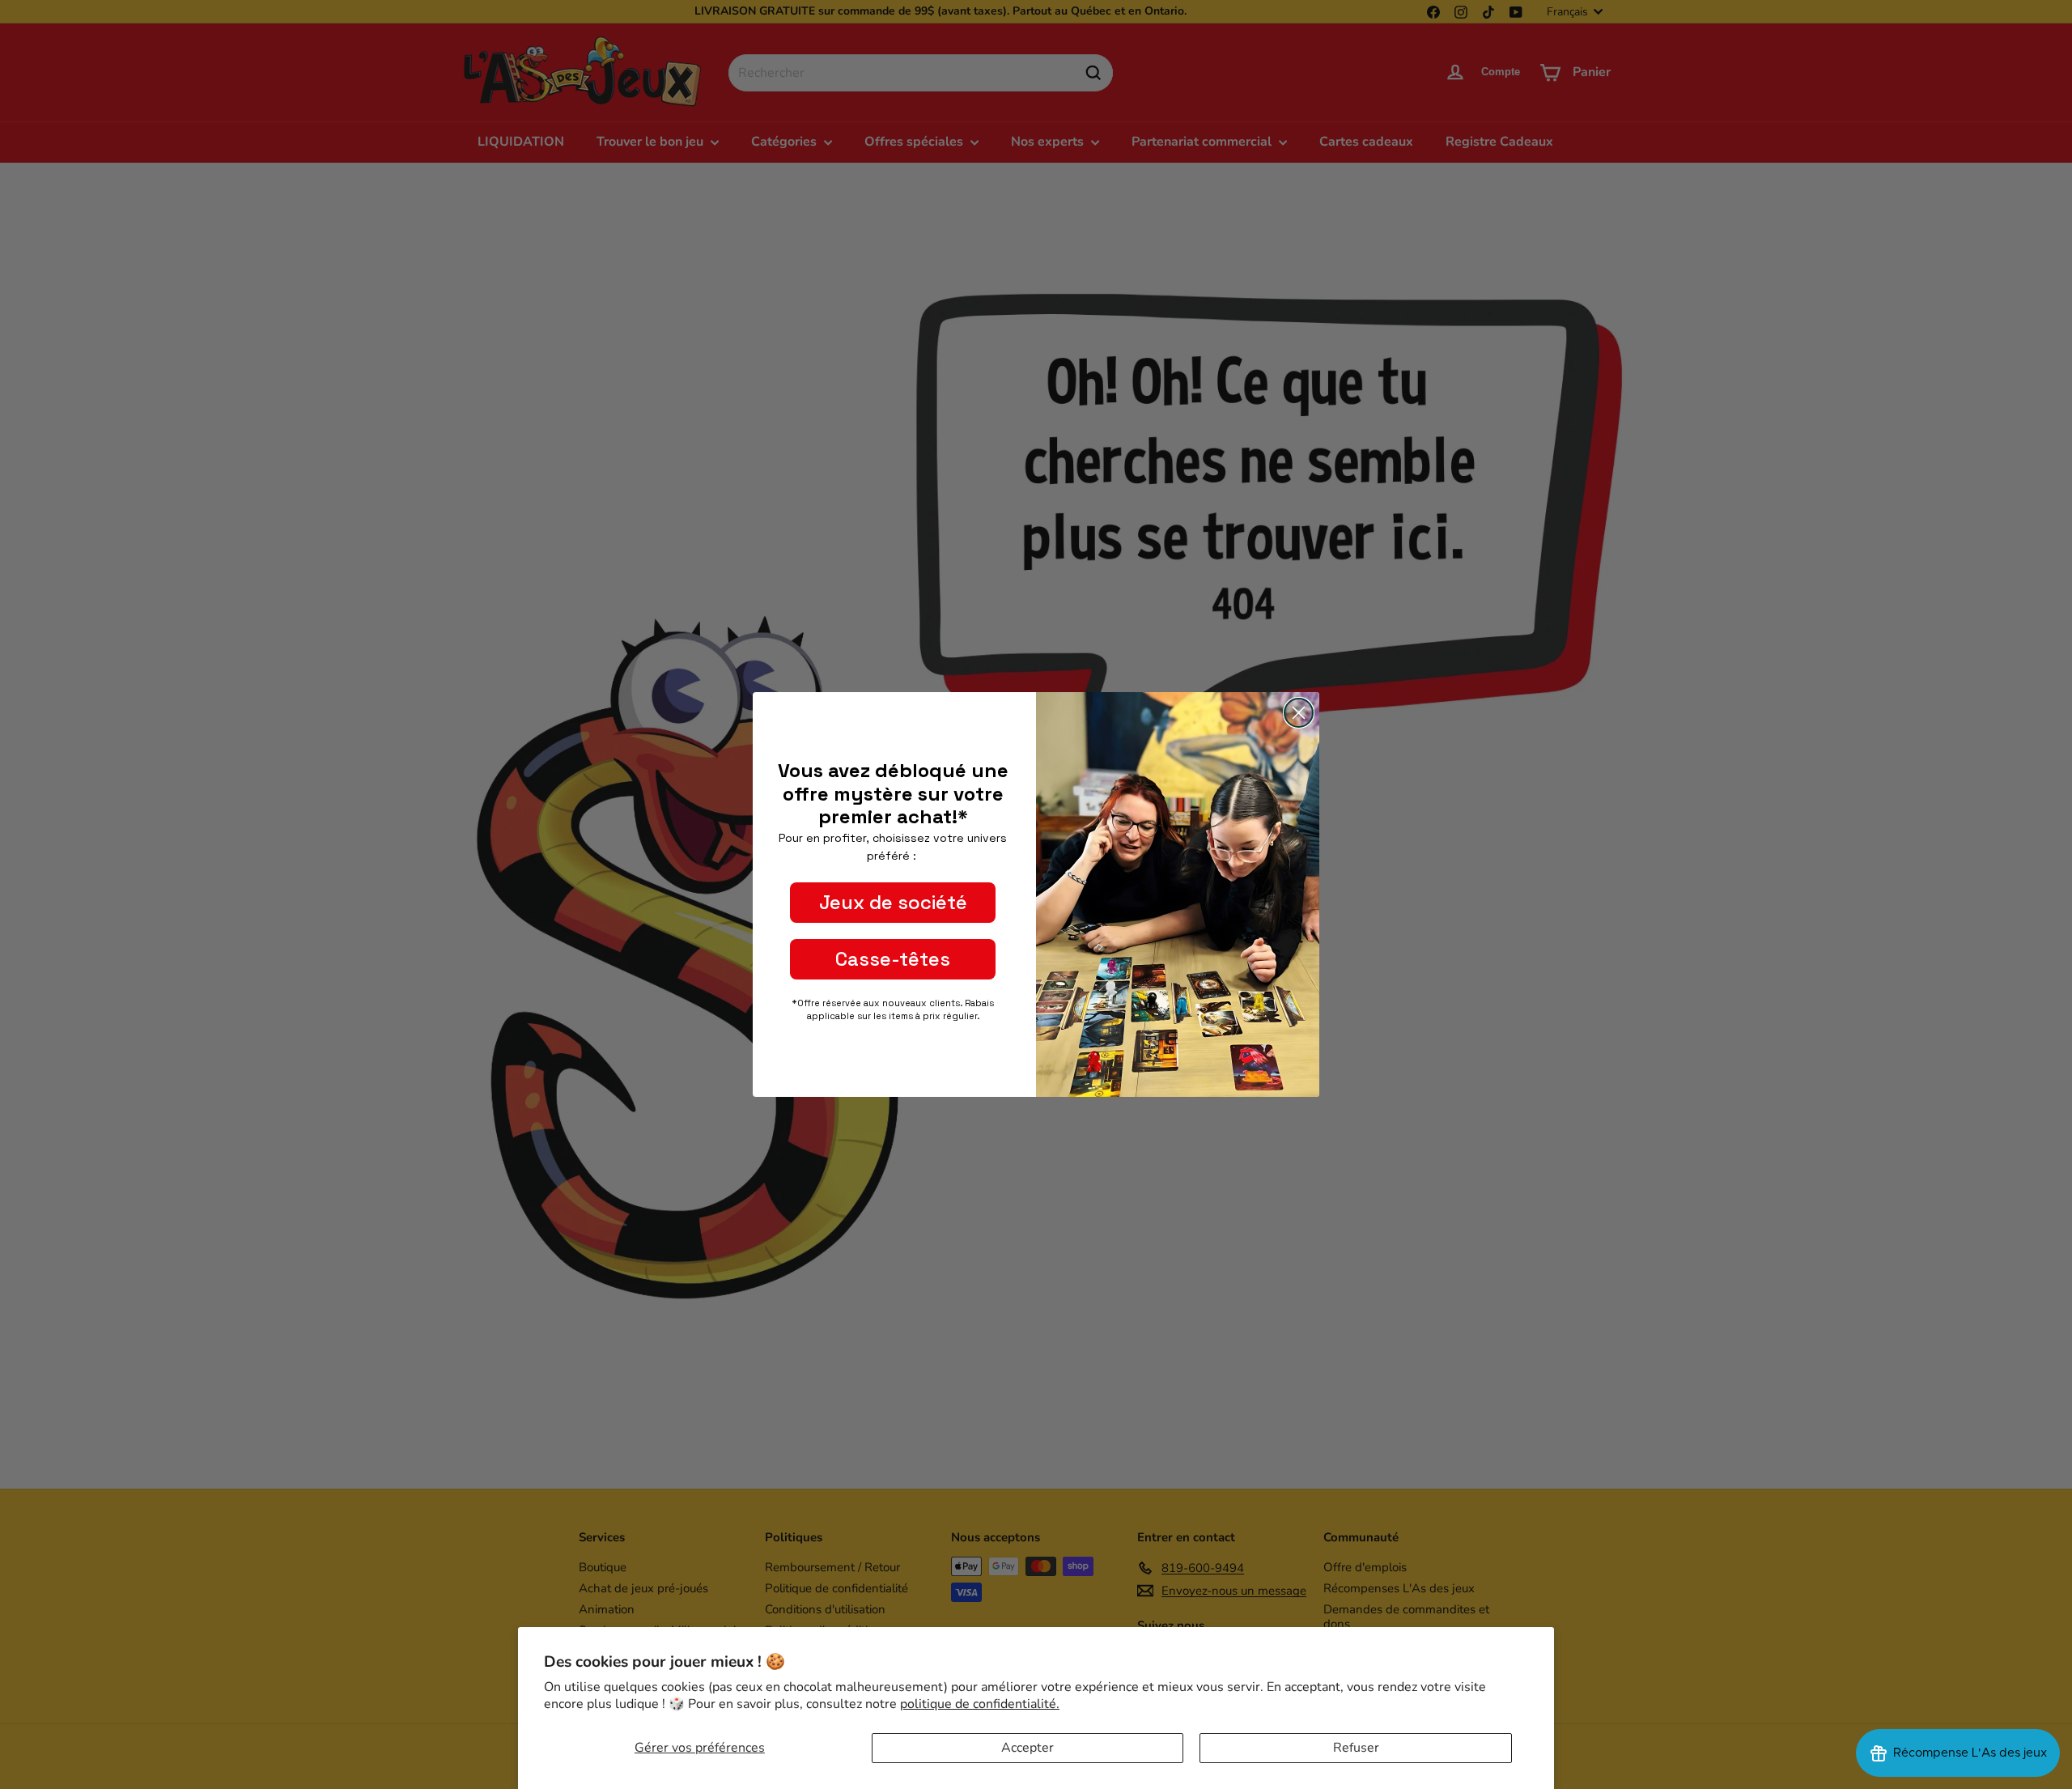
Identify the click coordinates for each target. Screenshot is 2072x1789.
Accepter (1028, 1748)
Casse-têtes (893, 959)
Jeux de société (893, 902)
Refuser (1356, 1748)
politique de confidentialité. (980, 1704)
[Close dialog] (1299, 713)
